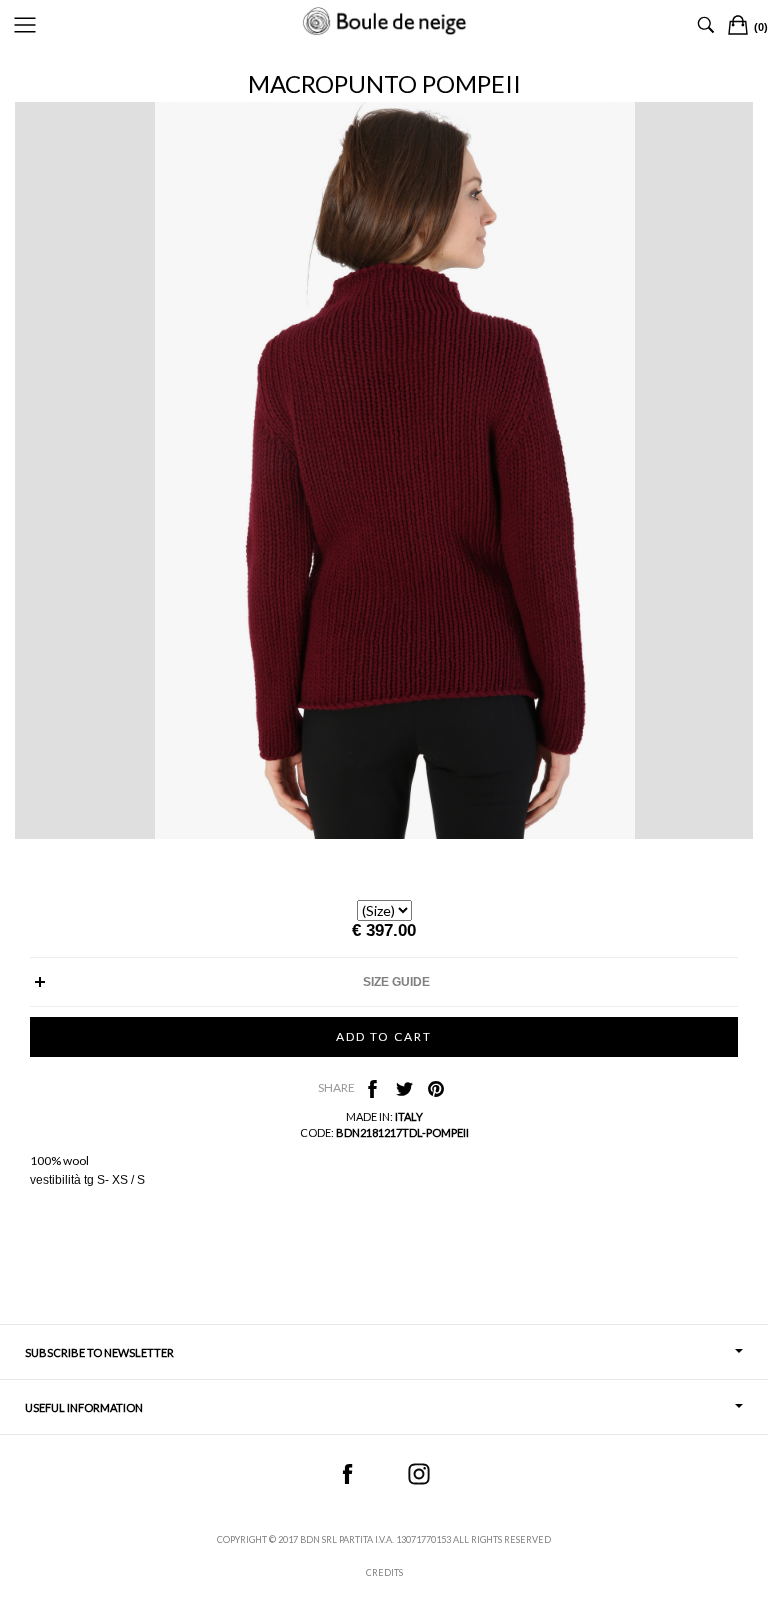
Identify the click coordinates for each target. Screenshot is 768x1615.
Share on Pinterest (436, 1089)
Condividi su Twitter (404, 1089)
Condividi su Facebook (372, 1089)
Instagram (419, 1474)
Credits (384, 1572)
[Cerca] (706, 25)
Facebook (347, 1474)
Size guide (396, 982)
